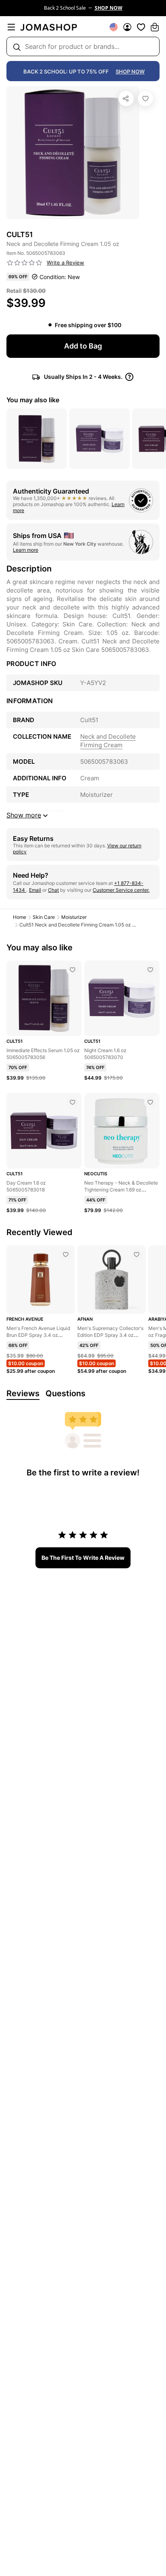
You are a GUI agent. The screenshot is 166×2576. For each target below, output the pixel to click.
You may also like (33, 400)
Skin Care (44, 917)
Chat (53, 890)
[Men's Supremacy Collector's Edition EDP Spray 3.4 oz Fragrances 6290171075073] (137, 1254)
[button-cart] (155, 27)
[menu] (11, 27)
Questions (65, 1393)
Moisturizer (74, 917)
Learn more (26, 550)
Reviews (23, 1393)
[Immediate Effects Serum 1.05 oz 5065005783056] (73, 970)
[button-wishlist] (141, 27)
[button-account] (127, 27)
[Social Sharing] (126, 99)
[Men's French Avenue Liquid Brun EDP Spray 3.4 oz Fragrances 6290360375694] (66, 1254)
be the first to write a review (83, 1558)
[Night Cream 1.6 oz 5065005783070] (150, 970)
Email (35, 890)
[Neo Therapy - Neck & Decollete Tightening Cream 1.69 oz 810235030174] (150, 1102)
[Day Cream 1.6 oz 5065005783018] (73, 1102)
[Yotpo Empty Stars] (25, 263)
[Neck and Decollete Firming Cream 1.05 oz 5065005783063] (145, 99)
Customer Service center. (121, 890)
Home (20, 917)
